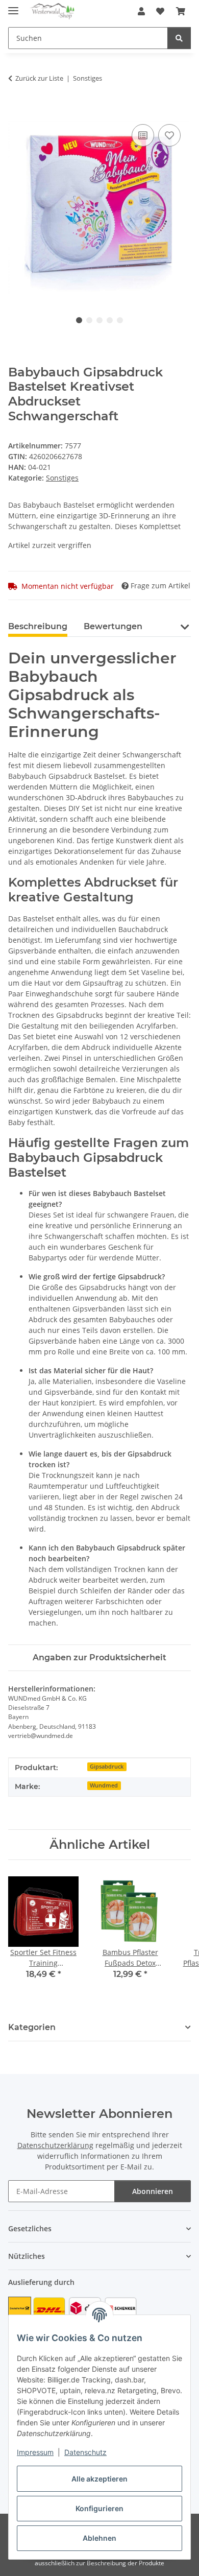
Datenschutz (85, 2452)
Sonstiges (62, 478)
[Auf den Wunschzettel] (169, 135)
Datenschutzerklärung (55, 2145)
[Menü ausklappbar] (13, 6)
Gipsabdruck (107, 1767)
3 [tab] (99, 320)
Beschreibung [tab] (38, 626)
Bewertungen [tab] (113, 626)
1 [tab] (79, 320)
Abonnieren (153, 2191)
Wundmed (104, 1785)
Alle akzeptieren (99, 2479)
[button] (141, 11)
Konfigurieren (99, 2508)
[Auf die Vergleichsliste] (143, 135)
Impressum (35, 2452)
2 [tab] (89, 320)
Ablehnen (99, 2538)
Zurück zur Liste (39, 78)
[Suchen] (179, 38)
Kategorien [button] (32, 2027)
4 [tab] (110, 320)
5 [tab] (120, 320)
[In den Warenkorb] (16, 110)
